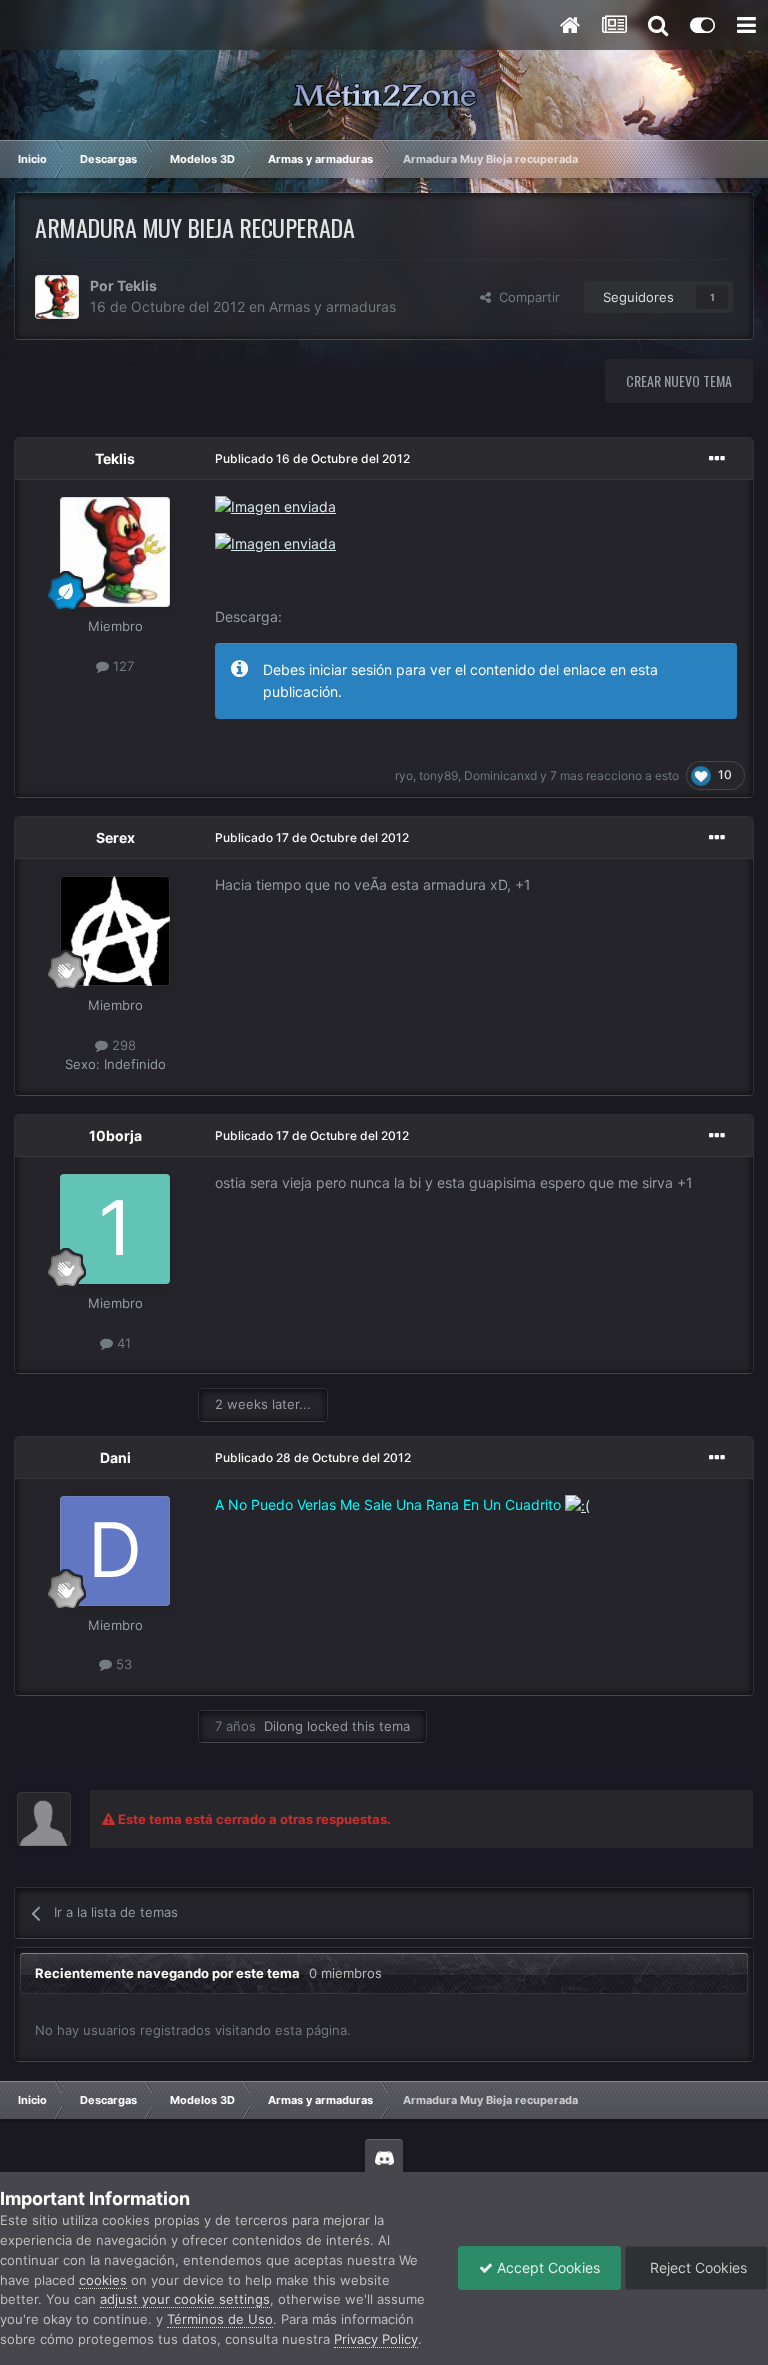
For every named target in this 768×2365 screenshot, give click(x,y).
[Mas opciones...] (717, 459)
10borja (115, 1135)
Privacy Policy (376, 2339)
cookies (103, 2280)
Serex (115, 837)
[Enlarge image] (275, 505)
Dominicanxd (500, 775)
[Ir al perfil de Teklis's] (57, 297)
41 (122, 1343)
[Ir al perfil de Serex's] (115, 931)
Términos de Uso (220, 2319)
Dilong (283, 1726)
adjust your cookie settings (185, 2299)
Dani (115, 1457)
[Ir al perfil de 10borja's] (115, 1229)
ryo (404, 775)
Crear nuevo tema (679, 380)
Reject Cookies (696, 2267)
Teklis (137, 285)
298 (122, 1045)
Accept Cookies (546, 2267)
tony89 (438, 775)
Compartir (525, 297)
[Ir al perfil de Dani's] (115, 1551)
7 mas (566, 775)
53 (122, 1664)
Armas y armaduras (332, 306)
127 (121, 666)
